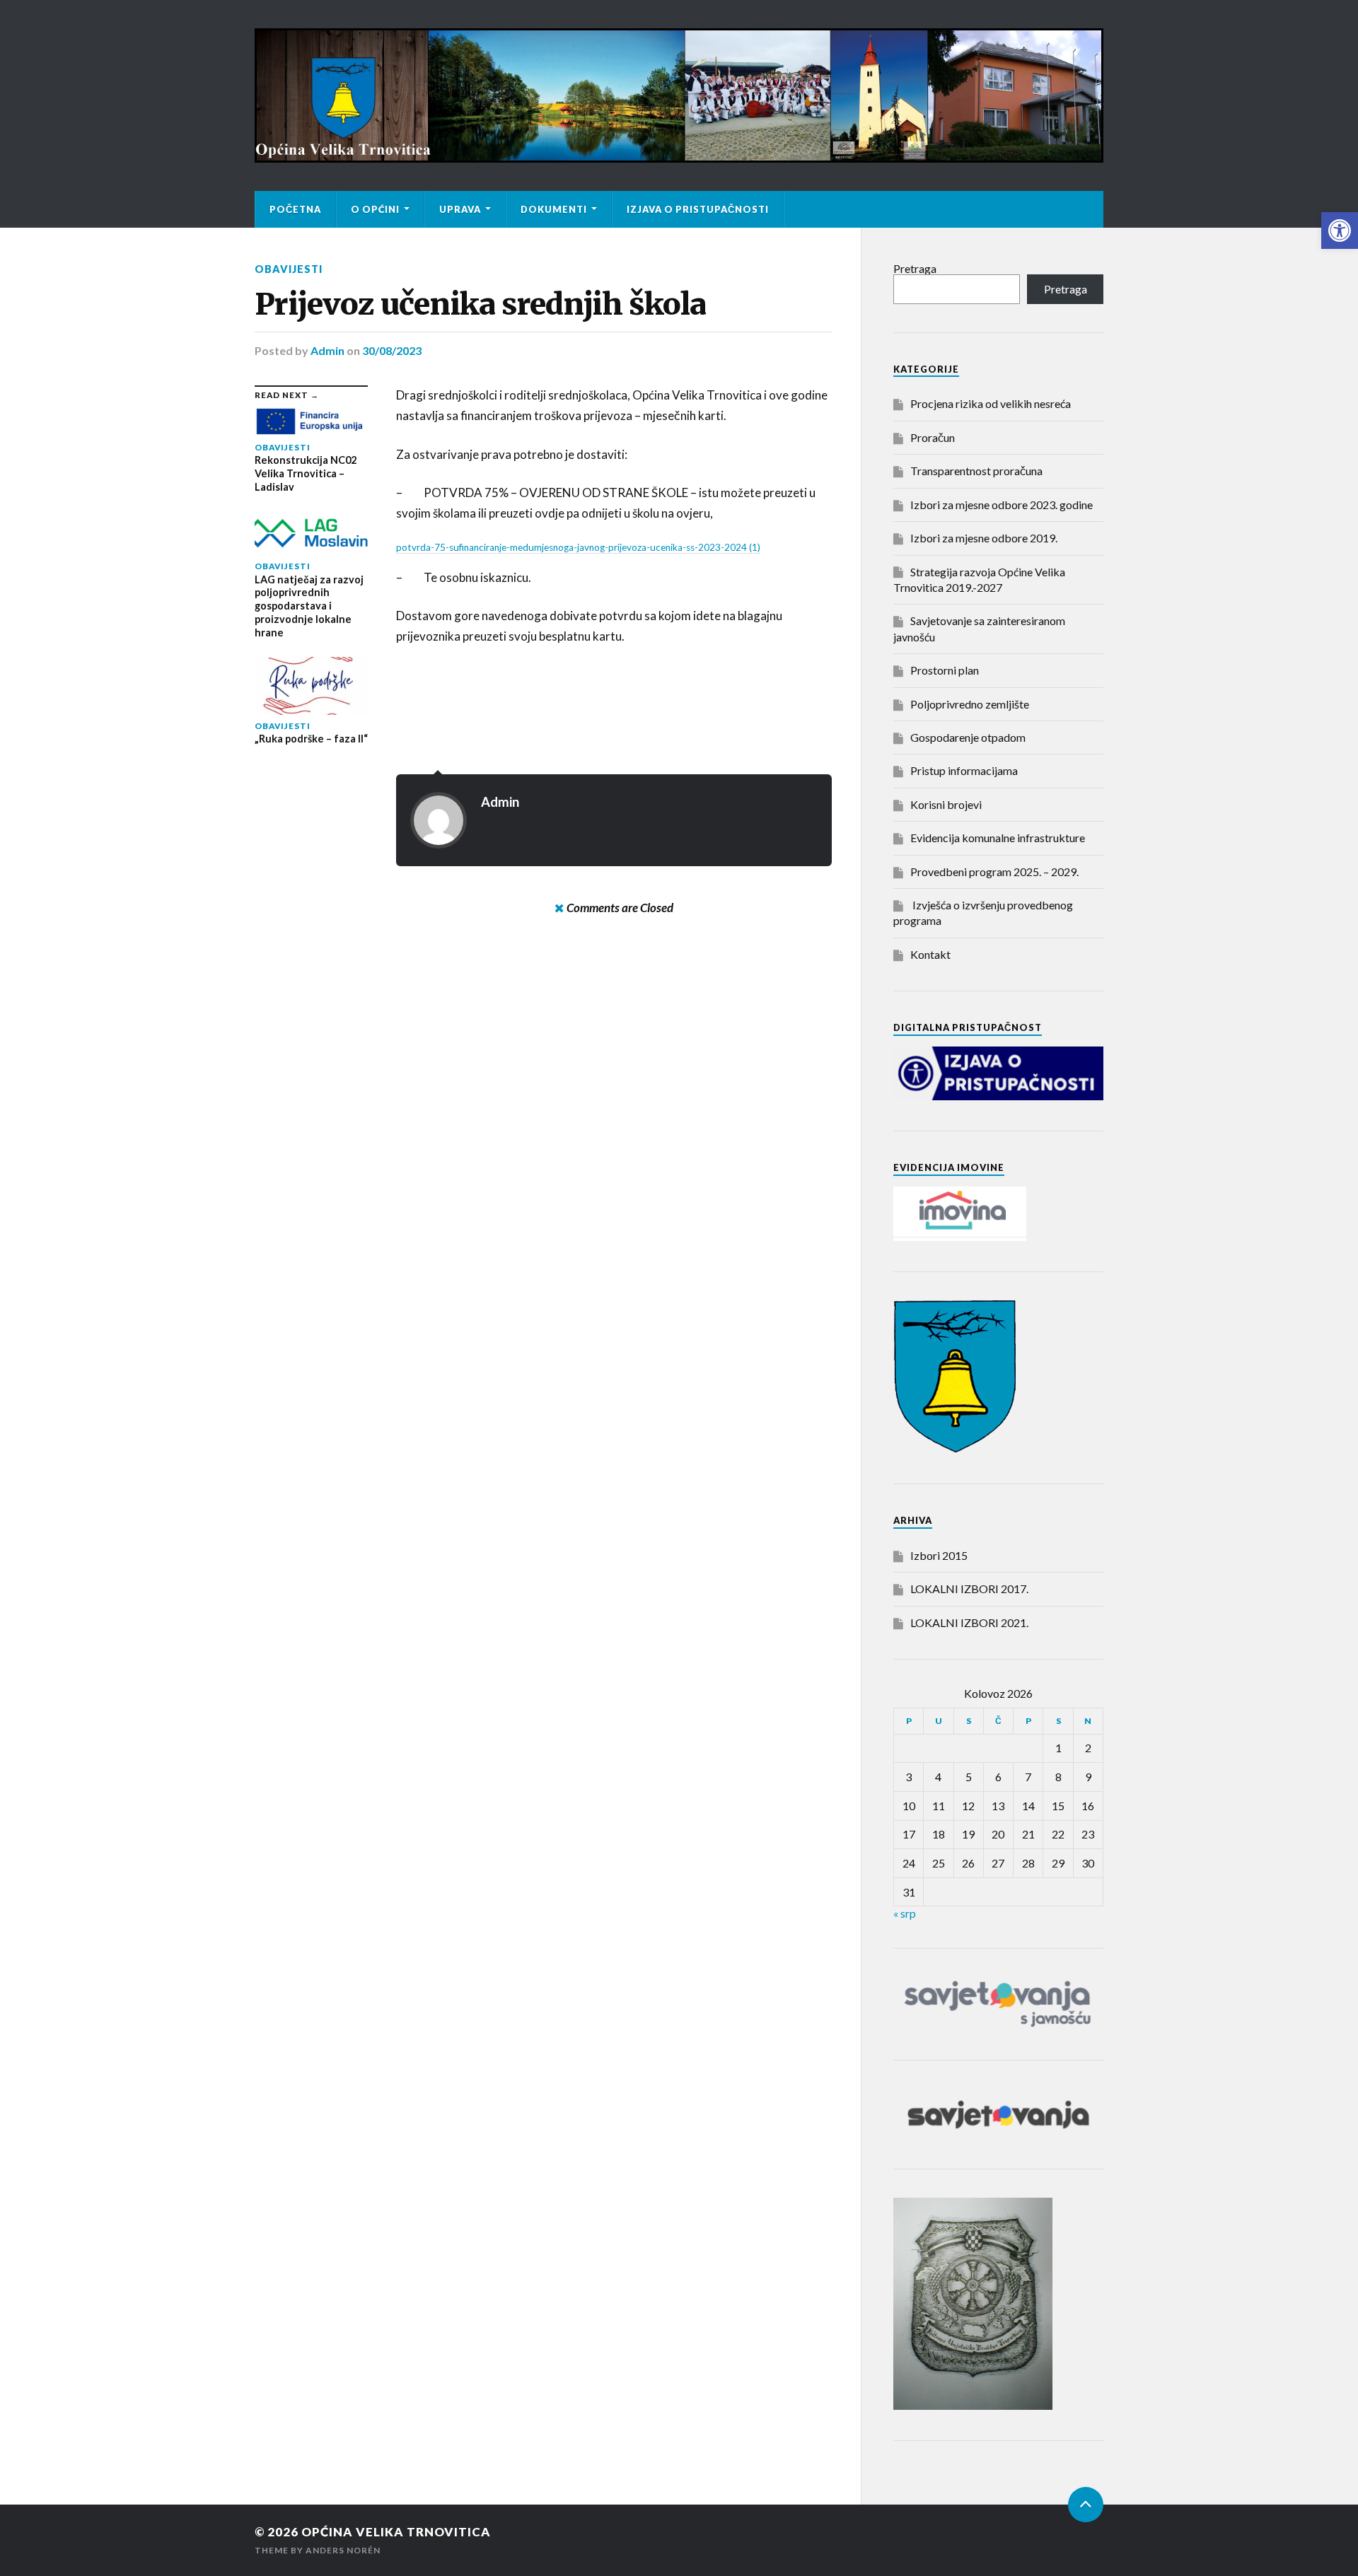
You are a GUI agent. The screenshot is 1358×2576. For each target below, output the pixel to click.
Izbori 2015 (939, 1555)
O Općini (375, 209)
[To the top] (1086, 2505)
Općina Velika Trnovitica (396, 2532)
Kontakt (930, 954)
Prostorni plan (945, 670)
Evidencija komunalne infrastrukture (998, 838)
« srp (905, 1913)
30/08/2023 (392, 350)
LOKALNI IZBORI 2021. (969, 1622)
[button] (1340, 231)
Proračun (933, 437)
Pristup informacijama (964, 770)
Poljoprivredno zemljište (970, 704)
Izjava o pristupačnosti (698, 209)
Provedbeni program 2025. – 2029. (994, 872)
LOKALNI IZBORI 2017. (969, 1589)
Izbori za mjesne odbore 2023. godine (1002, 505)
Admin (327, 350)
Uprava (460, 209)
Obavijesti (289, 269)
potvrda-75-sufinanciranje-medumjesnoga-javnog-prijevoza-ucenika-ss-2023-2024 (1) (578, 547)
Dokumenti (554, 209)
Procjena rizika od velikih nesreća (991, 403)
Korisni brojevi (946, 804)
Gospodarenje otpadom (968, 737)
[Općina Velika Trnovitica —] (679, 95)
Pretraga (915, 268)
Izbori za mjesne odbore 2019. (984, 538)
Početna (295, 209)
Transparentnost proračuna (976, 471)
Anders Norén (343, 2550)
